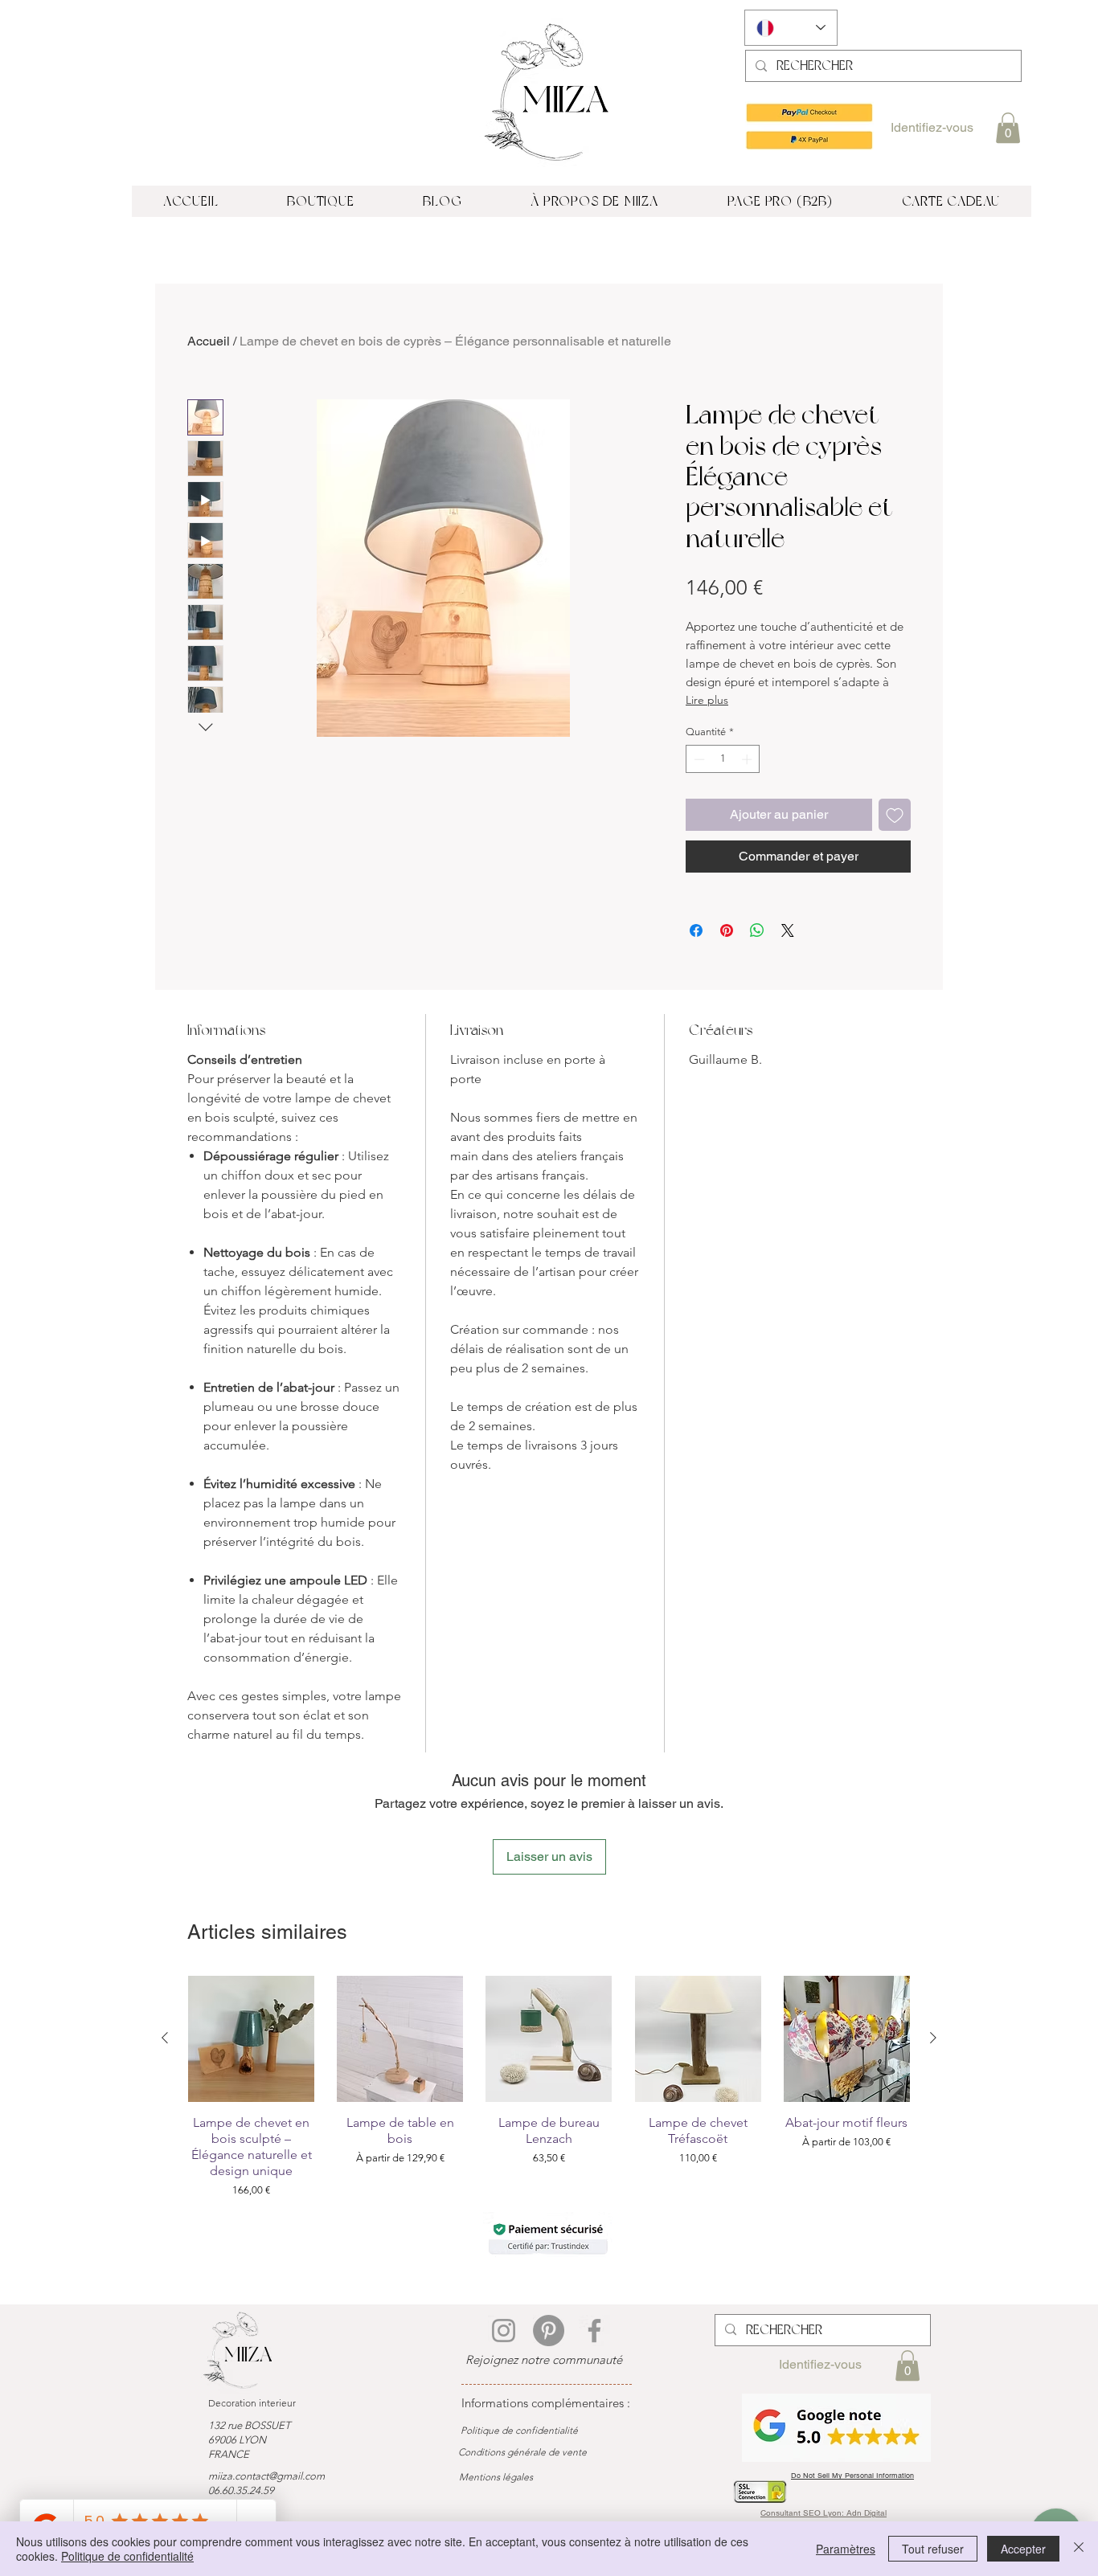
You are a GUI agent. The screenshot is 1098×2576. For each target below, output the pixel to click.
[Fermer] (1079, 2549)
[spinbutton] (723, 759)
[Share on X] (788, 930)
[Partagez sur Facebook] (696, 930)
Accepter (1023, 2549)
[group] (549, 2087)
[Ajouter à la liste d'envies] (895, 815)
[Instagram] (504, 2331)
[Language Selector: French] (791, 28)
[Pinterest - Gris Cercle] (549, 2331)
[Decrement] (698, 759)
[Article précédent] (165, 2038)
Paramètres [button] (846, 2549)
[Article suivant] (933, 2038)
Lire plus (707, 700)
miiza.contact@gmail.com (266, 2476)
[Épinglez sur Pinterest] (727, 930)
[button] (1008, 128)
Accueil (209, 341)
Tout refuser (933, 2549)
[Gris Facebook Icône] (594, 2331)
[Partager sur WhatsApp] (757, 930)
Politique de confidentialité (127, 2556)
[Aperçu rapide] (251, 2039)
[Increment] (748, 759)
